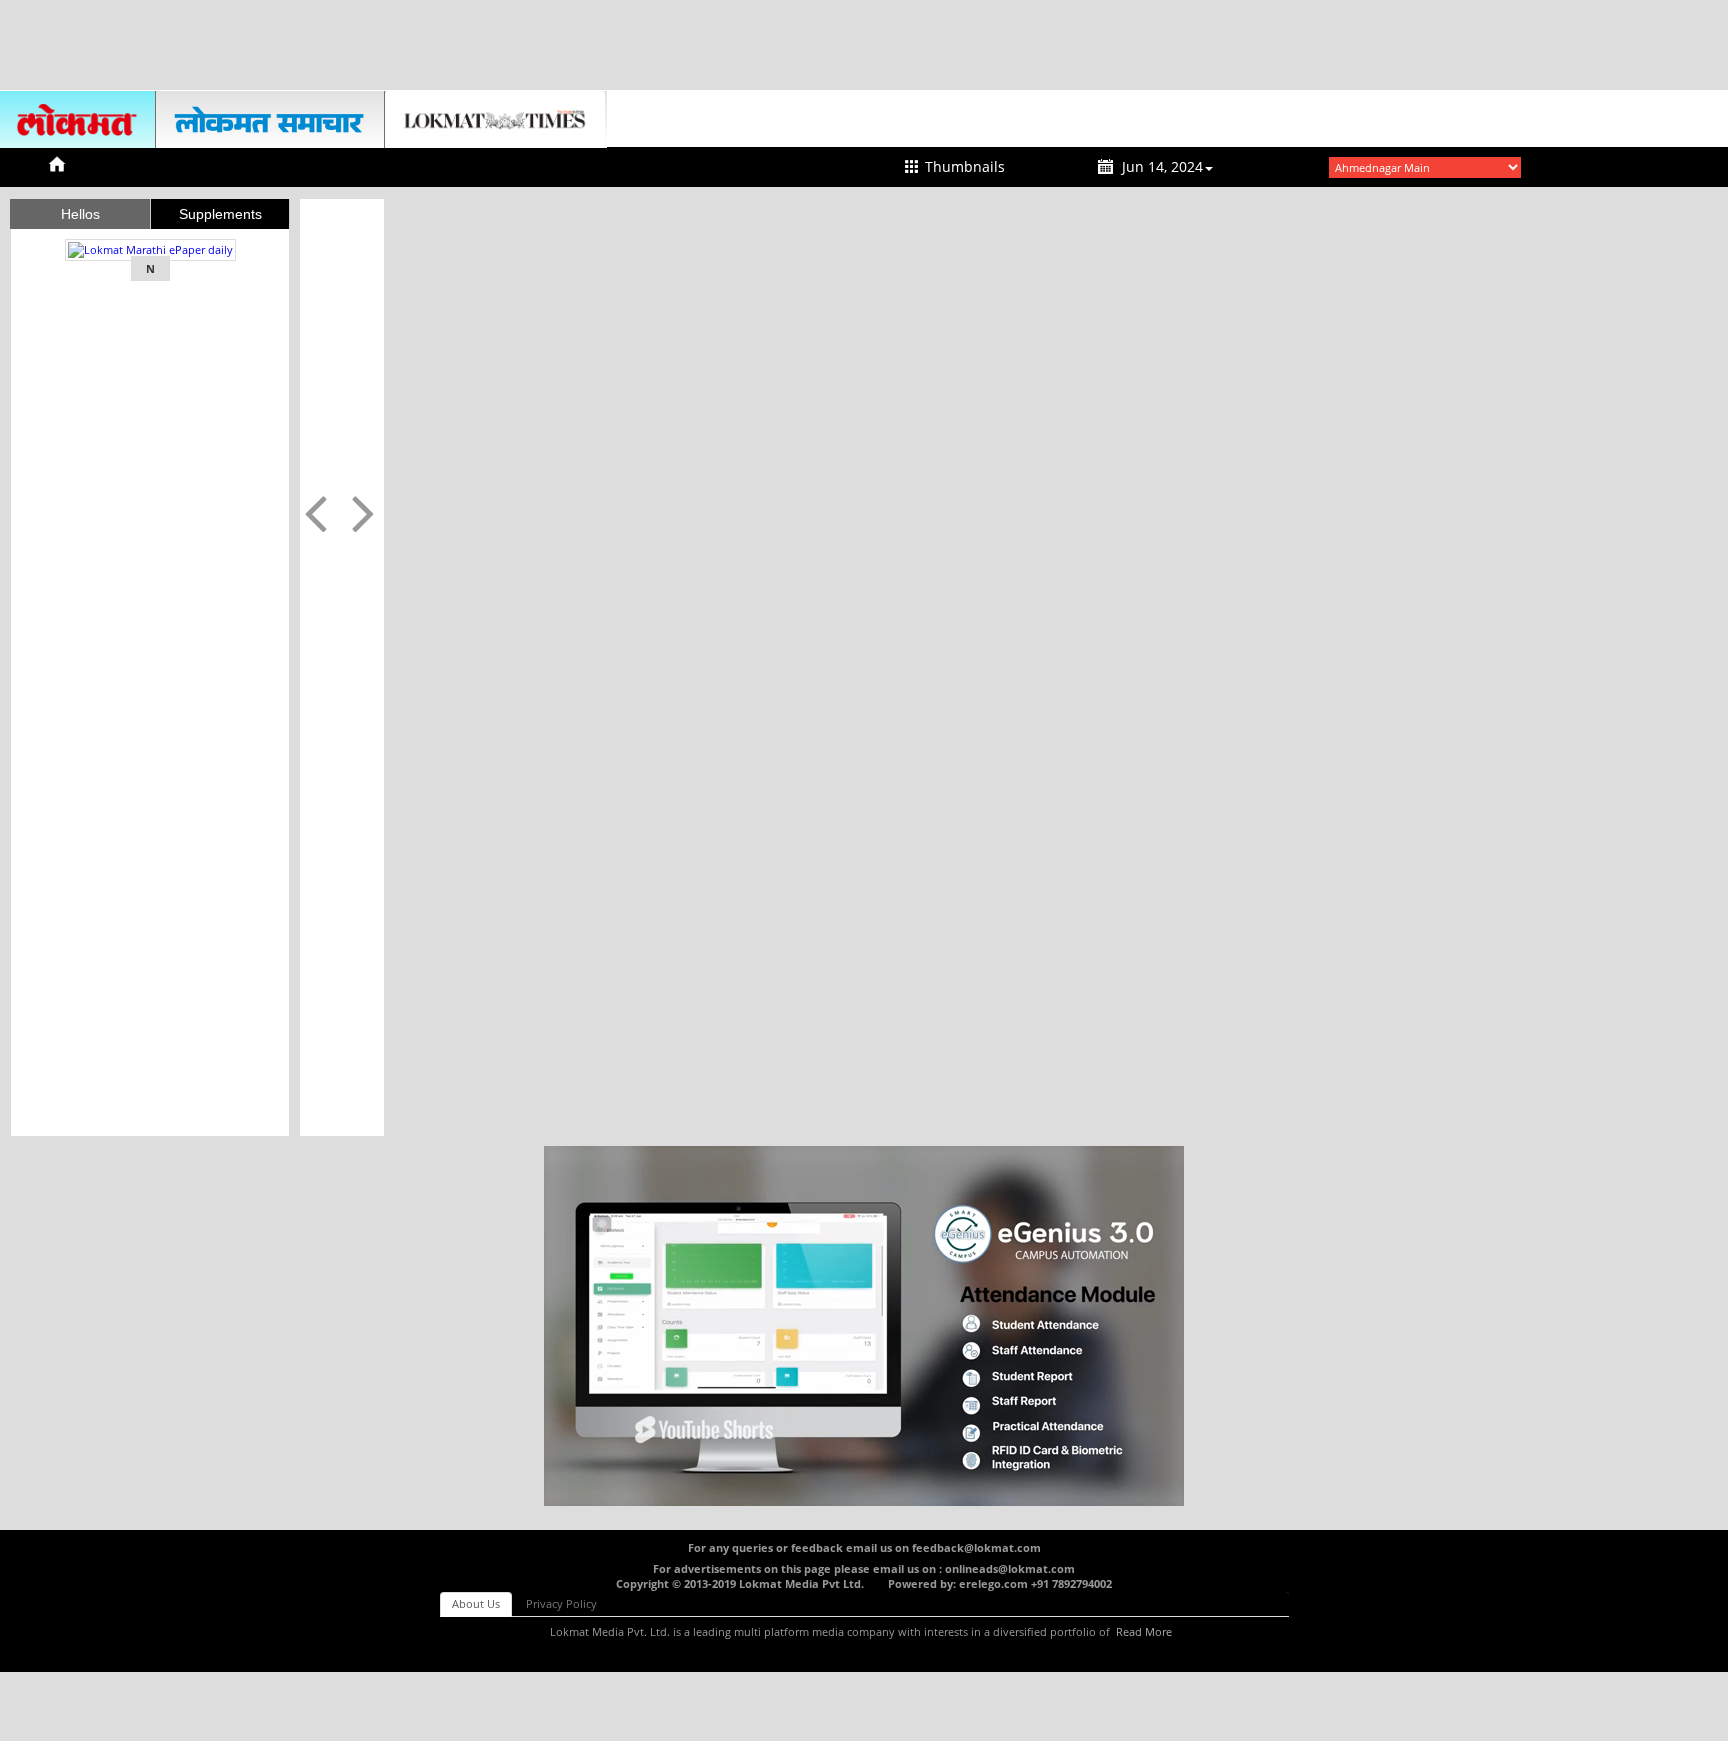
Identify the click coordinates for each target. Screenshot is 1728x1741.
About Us (476, 1603)
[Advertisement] (864, 45)
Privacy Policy (561, 1603)
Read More (1144, 1631)
